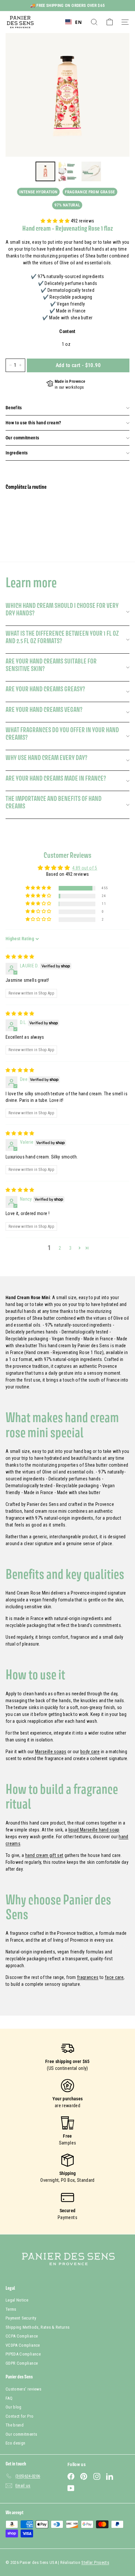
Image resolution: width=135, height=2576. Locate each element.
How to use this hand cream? (33, 423)
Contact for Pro (19, 2416)
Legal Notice (17, 2300)
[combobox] (73, 22)
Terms (11, 2309)
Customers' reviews (23, 2389)
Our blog (14, 2407)
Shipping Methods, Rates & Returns (38, 2327)
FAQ (9, 2398)
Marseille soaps (51, 1752)
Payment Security (21, 2318)
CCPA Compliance (22, 2336)
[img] (20, 957)
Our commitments (22, 438)
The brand (15, 2425)
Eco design (16, 2443)
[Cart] (110, 22)
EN (78, 22)
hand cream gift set (44, 1855)
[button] (56, 221)
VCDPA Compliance (23, 2345)
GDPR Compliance (22, 2363)
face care (114, 1977)
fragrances (88, 1977)
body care (90, 1752)
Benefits (14, 408)
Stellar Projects (95, 2562)
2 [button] (60, 1248)
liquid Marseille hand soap (94, 1830)
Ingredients (17, 453)
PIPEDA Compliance (23, 2354)
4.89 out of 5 (85, 868)
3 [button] (70, 1248)
